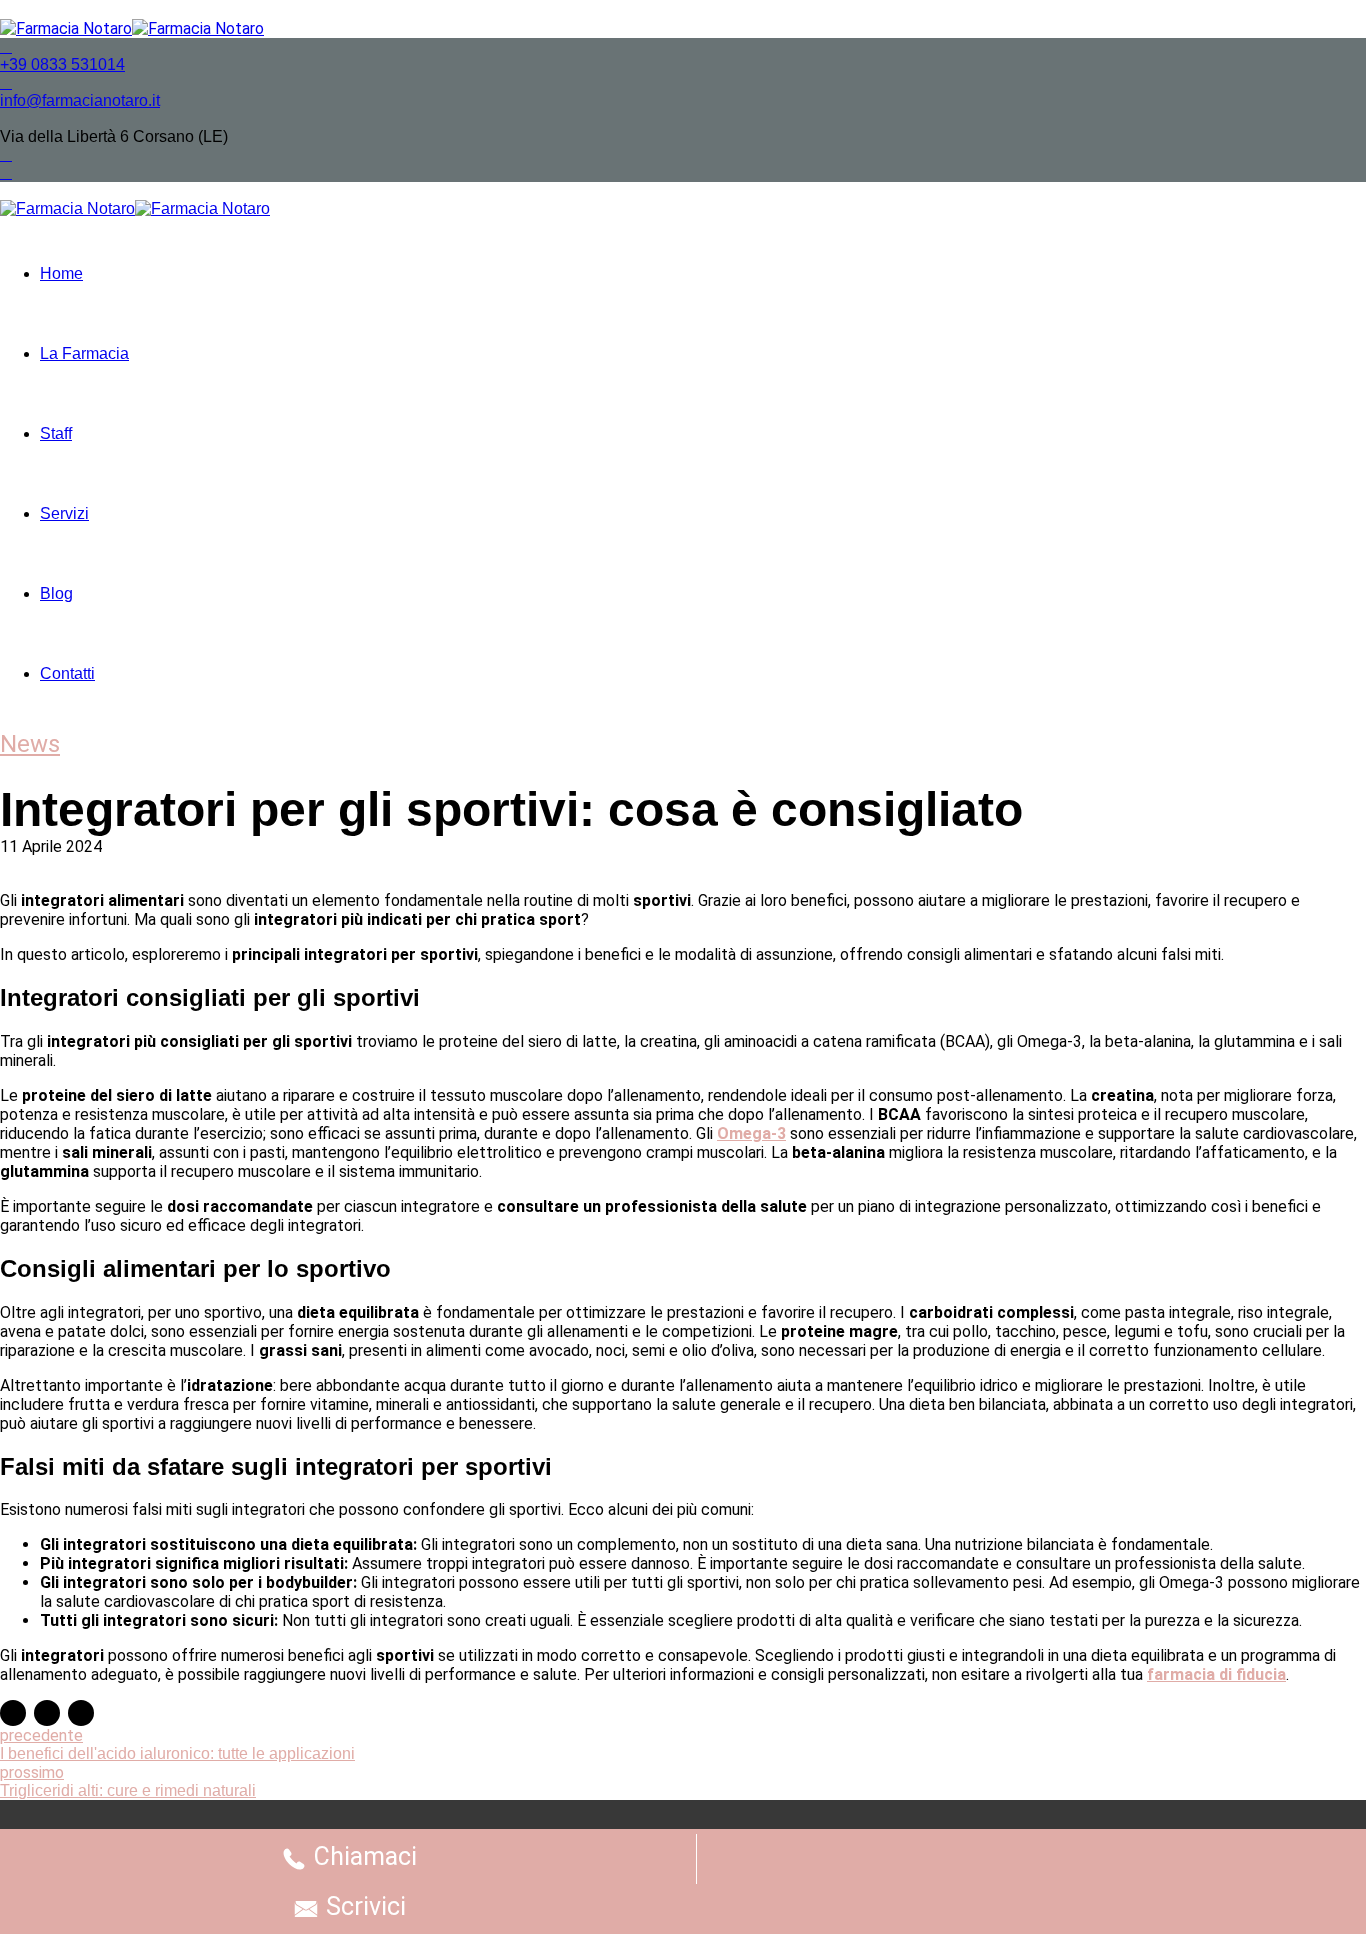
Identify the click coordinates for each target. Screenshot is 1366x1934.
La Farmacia (84, 353)
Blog (56, 593)
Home (61, 273)
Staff (56, 433)
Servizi (64, 513)
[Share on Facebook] (13, 1713)
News (30, 744)
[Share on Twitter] (47, 1713)
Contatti (67, 673)
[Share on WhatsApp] (81, 1713)
